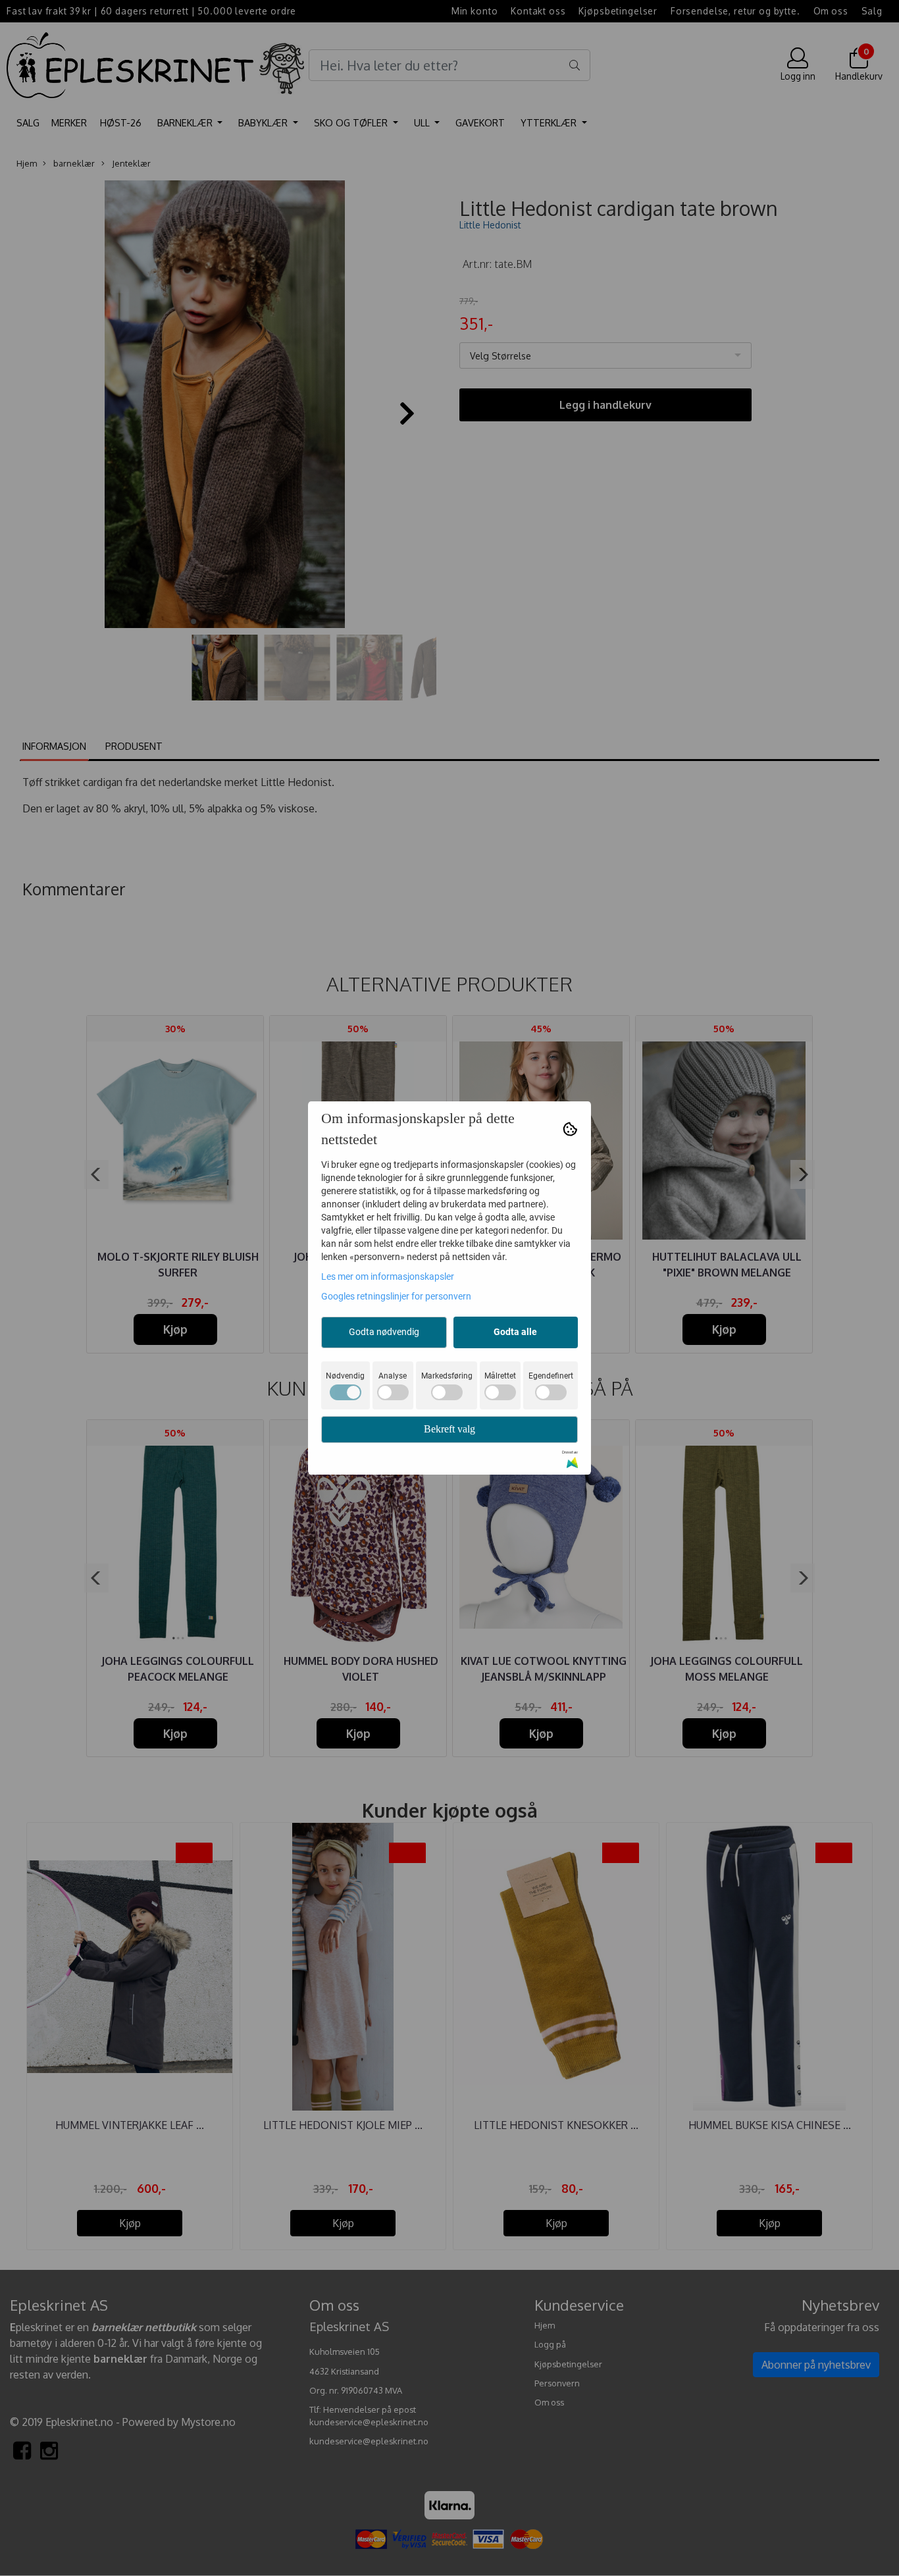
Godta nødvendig (384, 1332)
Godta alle (515, 1332)
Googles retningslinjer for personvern (396, 1296)
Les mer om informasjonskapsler (388, 1276)
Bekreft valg (449, 1429)
